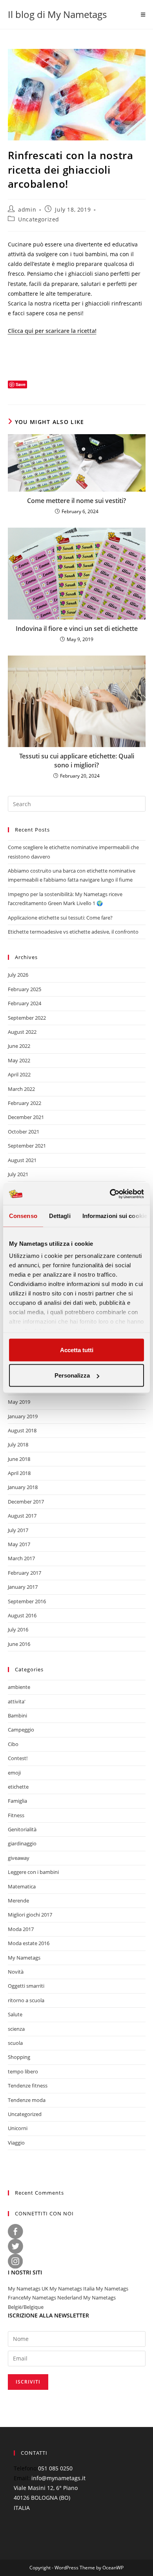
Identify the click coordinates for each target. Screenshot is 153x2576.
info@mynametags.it (58, 2478)
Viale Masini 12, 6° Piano (46, 2488)
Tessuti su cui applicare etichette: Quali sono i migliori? (77, 760)
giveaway (19, 1858)
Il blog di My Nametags (57, 14)
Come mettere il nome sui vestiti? (76, 501)
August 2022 (22, 1032)
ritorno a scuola (26, 2000)
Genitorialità (22, 1829)
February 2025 (25, 989)
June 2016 (19, 1644)
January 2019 (23, 1416)
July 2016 (18, 1629)
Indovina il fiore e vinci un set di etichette (77, 629)
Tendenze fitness (28, 2086)
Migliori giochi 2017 (30, 1915)
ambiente (19, 1687)
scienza (16, 2029)
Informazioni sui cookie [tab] (115, 1215)
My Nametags (24, 1958)
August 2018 (22, 1430)
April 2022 (19, 1074)
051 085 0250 (55, 2468)
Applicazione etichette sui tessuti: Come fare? (60, 918)
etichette (18, 1787)
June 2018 (19, 1459)
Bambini (17, 1716)
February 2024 (25, 1003)
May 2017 (19, 1544)
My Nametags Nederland (53, 2298)
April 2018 (19, 1473)
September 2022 (27, 1018)
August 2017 (22, 1516)
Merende (18, 1901)
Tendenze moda (27, 2100)
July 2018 (18, 1444)
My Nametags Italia (72, 2289)
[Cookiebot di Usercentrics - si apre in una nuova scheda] (110, 1194)
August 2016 (22, 1615)
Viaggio (16, 2143)
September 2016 (27, 1601)
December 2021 (26, 1117)
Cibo (13, 1744)
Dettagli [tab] (60, 1215)
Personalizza (72, 1375)
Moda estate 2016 (29, 1943)
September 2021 (27, 1146)
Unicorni (18, 2128)
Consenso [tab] (23, 1215)
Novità (16, 1972)
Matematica (22, 1886)
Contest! (18, 1758)
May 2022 (19, 1060)
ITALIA (22, 2508)
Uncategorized (39, 219)
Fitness (16, 1815)
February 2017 (25, 1573)
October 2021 (24, 1132)
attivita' (17, 1701)
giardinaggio (22, 1843)
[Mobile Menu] (143, 14)
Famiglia (17, 1801)
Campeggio (21, 1730)
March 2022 (21, 1089)
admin (27, 209)
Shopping (19, 2057)
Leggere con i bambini (33, 1872)
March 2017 (21, 1558)
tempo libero (23, 2071)
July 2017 (18, 1530)
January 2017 (23, 1587)
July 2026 (18, 975)
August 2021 (22, 1160)
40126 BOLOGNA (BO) (42, 2498)
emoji (14, 1773)
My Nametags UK (29, 2289)
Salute (15, 2014)
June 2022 (19, 1046)
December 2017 (26, 1502)
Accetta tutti (77, 1350)
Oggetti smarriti (26, 1986)
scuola (15, 2043)
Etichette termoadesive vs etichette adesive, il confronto (73, 932)
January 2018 (23, 1487)
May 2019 (19, 1402)
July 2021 (18, 1174)
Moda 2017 (21, 1929)
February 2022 (25, 1103)
